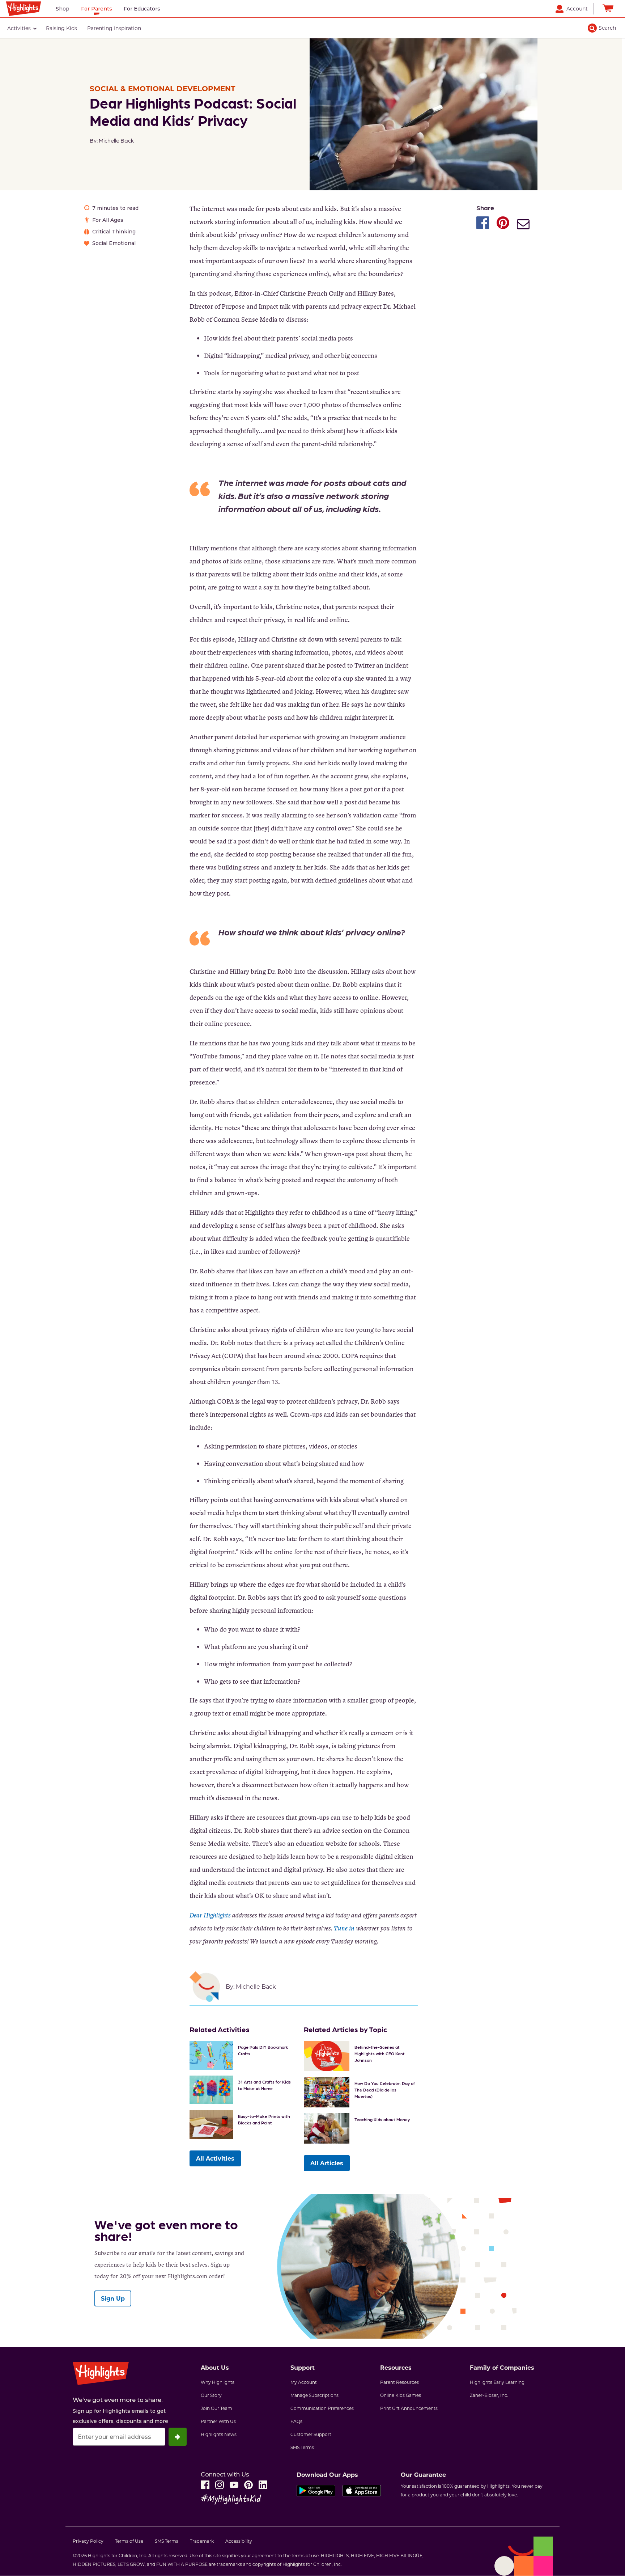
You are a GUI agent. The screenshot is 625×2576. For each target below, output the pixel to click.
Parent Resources (399, 2382)
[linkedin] (263, 2485)
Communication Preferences (322, 2408)
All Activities (215, 2158)
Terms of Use (129, 2541)
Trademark (202, 2541)
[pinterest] (248, 2485)
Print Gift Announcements (409, 2408)
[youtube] (234, 2485)
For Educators (142, 9)
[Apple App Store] (362, 2492)
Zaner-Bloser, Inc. (489, 2395)
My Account (304, 2382)
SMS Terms (302, 2447)
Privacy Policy (88, 2541)
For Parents (97, 9)
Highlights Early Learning (497, 2382)
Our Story (211, 2395)
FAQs (296, 2421)
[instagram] (220, 2485)
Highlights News (219, 2434)
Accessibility (239, 2541)
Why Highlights (218, 2382)
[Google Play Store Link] (316, 2492)
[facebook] (205, 2485)
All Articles (327, 2163)
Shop (63, 9)
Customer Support (311, 2434)
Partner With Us (218, 2421)
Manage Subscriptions (314, 2395)
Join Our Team (216, 2408)
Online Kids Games (401, 2395)
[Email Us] (523, 225)
